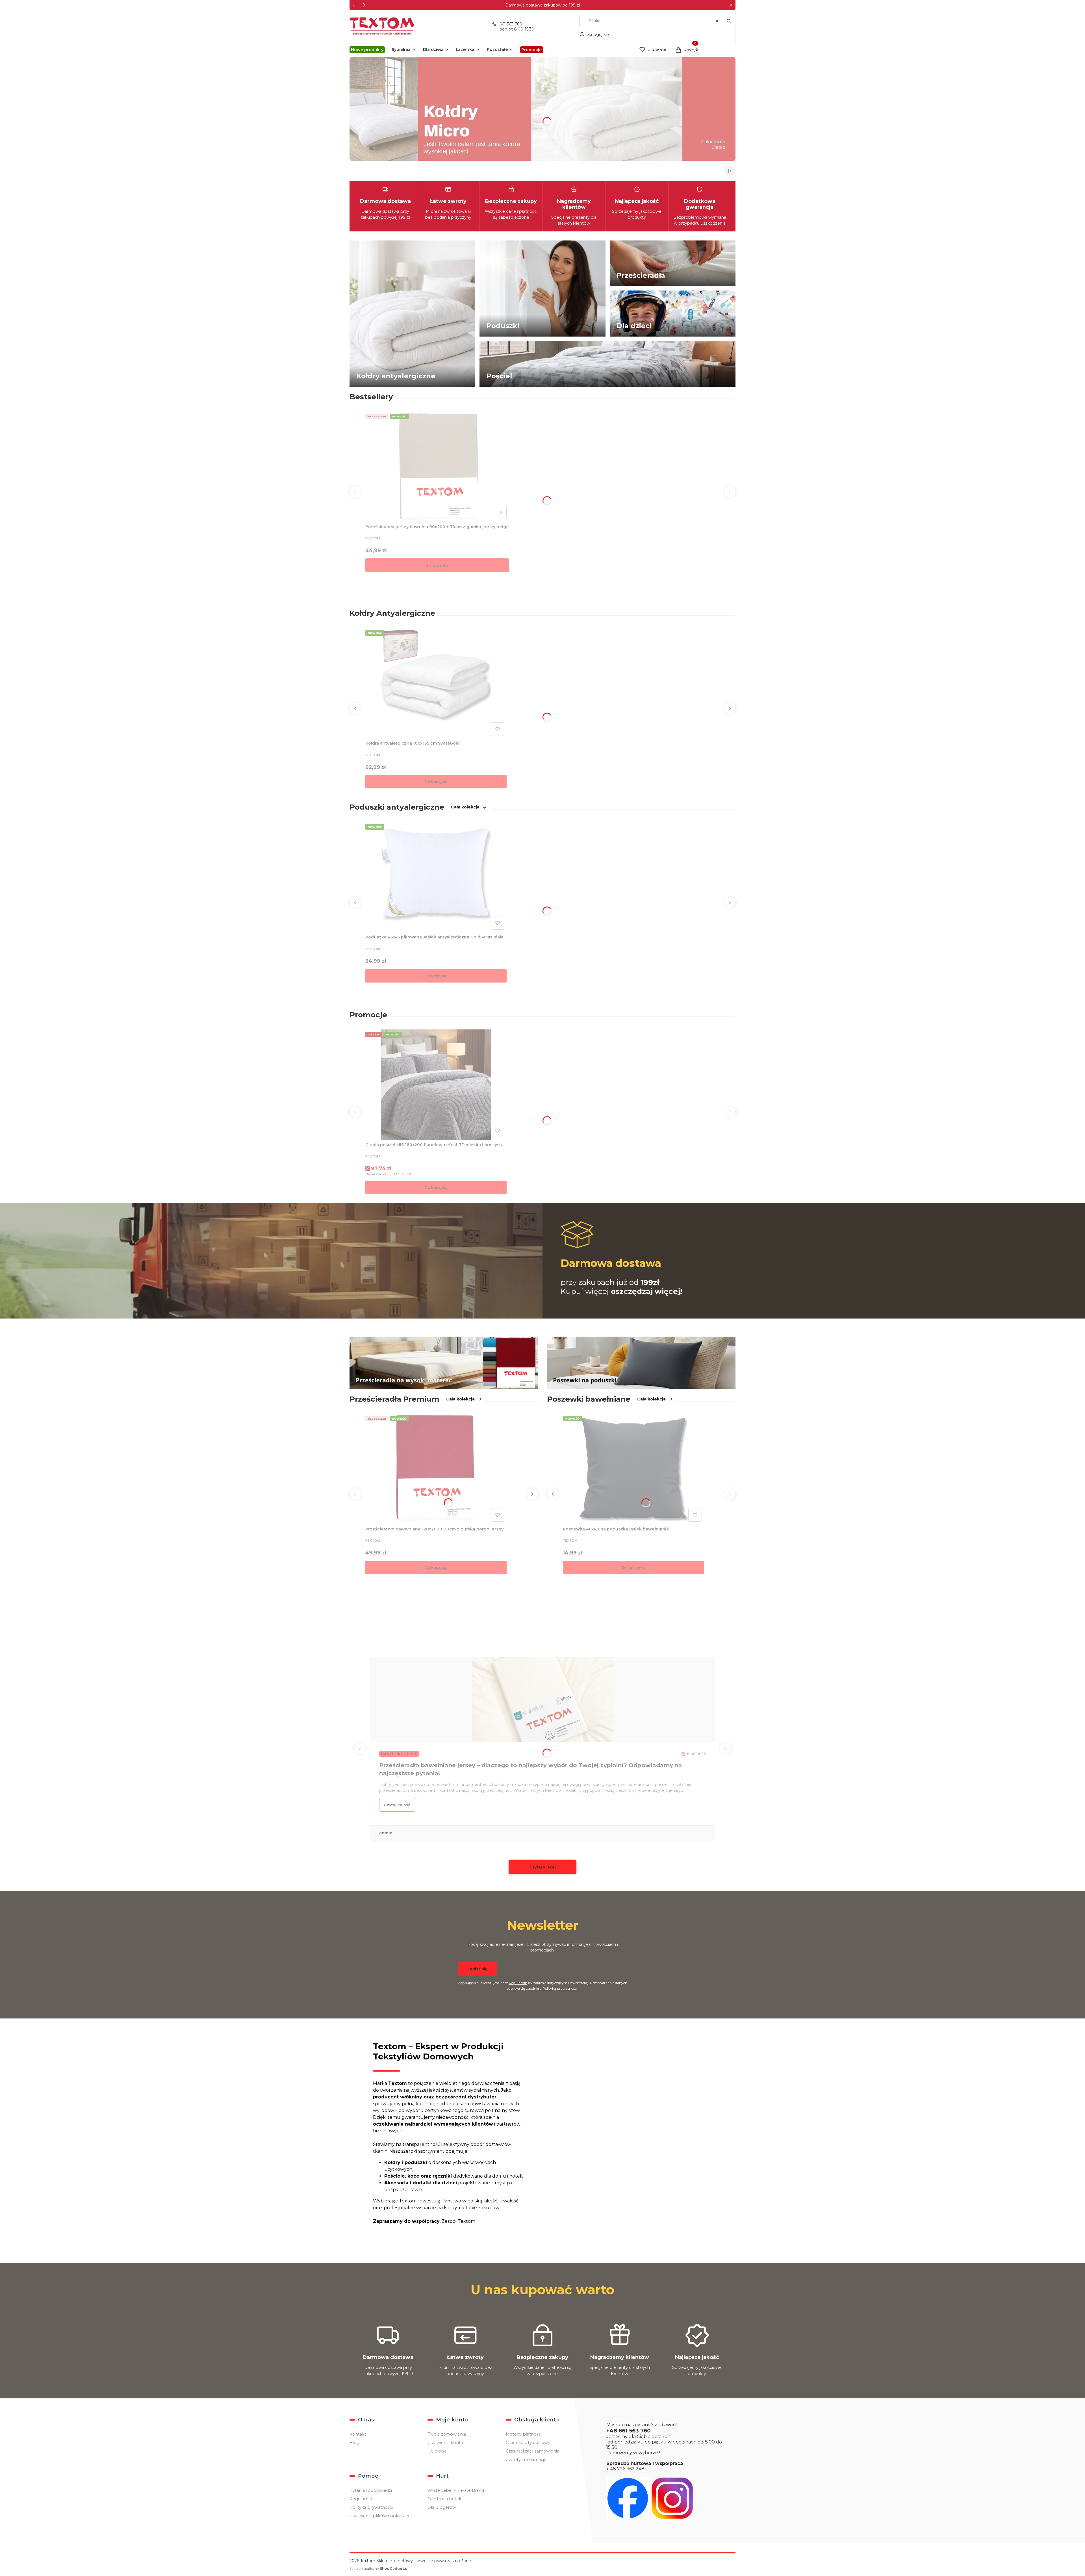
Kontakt (358, 2434)
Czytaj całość (397, 1805)
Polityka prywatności (371, 2507)
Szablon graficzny (379, 2569)
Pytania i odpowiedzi (371, 2490)
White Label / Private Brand (456, 2490)
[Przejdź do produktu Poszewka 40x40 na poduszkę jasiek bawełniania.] (633, 1469)
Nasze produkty (399, 1754)
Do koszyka (437, 565)
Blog (354, 2443)
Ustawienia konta (445, 2443)
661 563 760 (511, 24)
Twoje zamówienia (447, 2434)
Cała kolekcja (465, 807)
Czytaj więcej (543, 1867)
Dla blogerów (442, 2507)
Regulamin (518, 1983)
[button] (731, 5)
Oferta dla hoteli (444, 2499)
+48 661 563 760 (629, 2431)
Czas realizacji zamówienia (532, 2451)
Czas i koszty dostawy (528, 2443)
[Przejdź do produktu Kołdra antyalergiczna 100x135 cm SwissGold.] (436, 683)
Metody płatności (524, 2434)
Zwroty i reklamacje (526, 2460)
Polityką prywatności (560, 1988)
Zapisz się (477, 1969)
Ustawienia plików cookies (377, 2516)
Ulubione (437, 2451)
